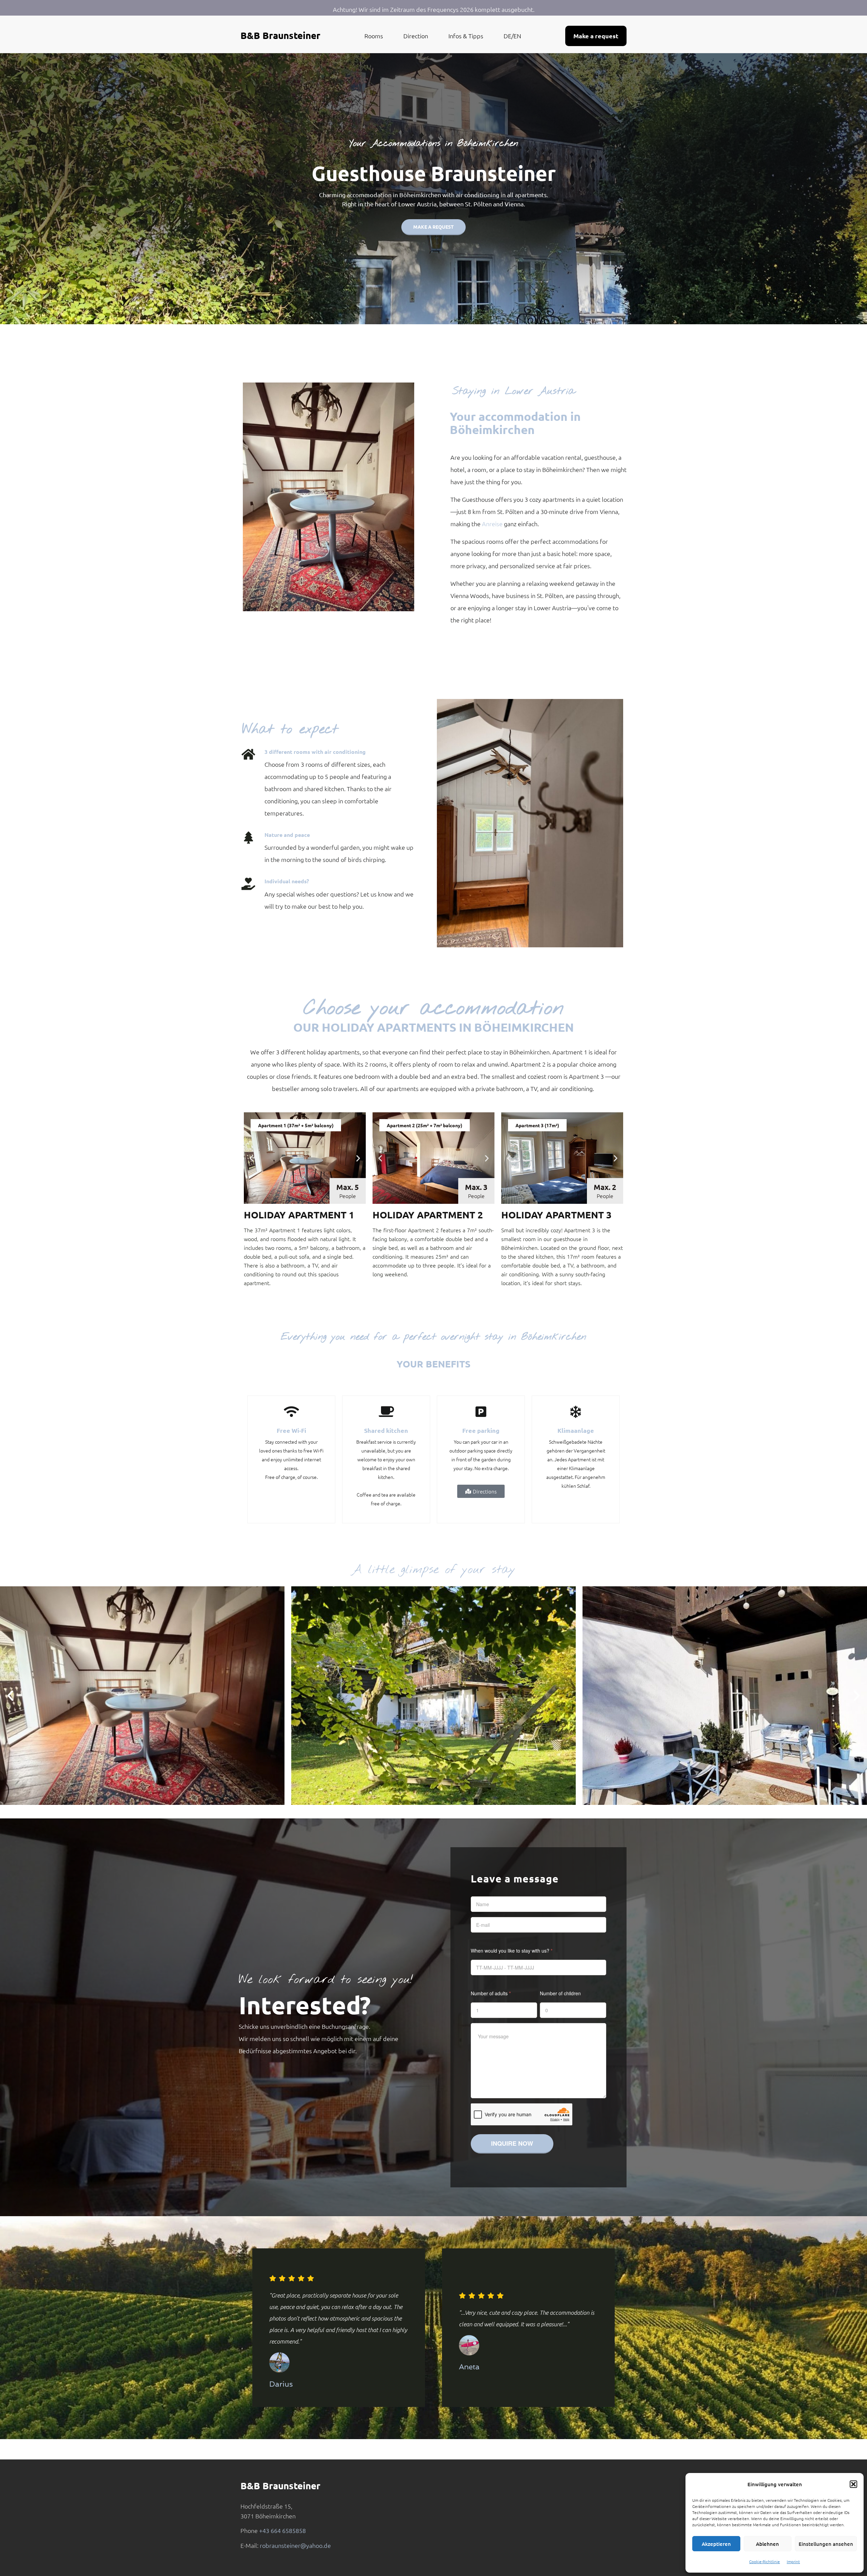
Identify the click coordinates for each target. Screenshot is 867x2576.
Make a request (433, 227)
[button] (853, 2484)
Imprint (793, 2561)
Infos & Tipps (466, 36)
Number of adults (491, 1993)
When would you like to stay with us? (512, 1951)
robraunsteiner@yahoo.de (295, 2545)
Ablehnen (767, 2544)
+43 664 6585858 (282, 2530)
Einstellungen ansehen (826, 2544)
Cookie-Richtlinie (765, 2561)
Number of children (560, 1993)
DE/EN (512, 36)
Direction (416, 36)
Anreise (492, 524)
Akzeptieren (716, 2544)
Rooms (374, 36)
